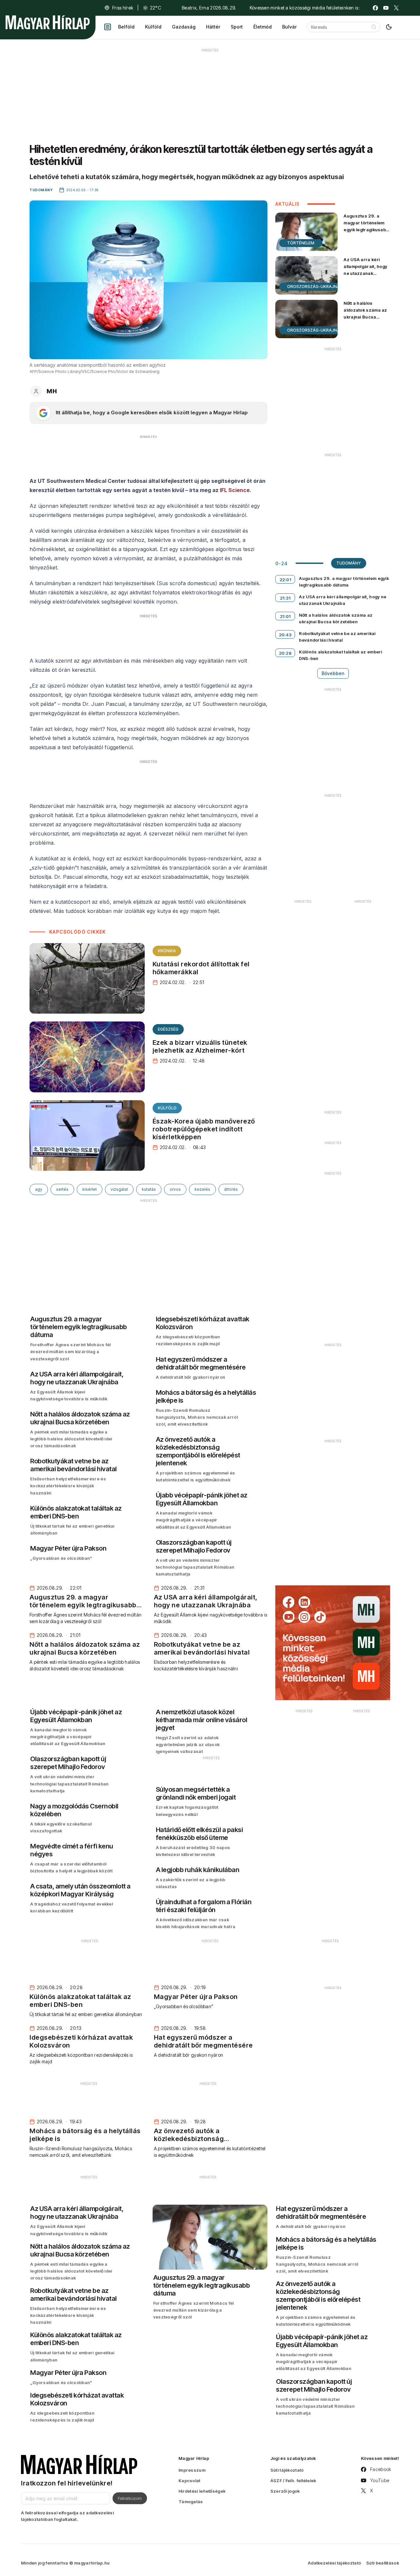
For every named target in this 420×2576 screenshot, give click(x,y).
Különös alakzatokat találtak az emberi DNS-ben (340, 655)
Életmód (262, 27)
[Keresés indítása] (374, 27)
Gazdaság (184, 27)
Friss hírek (123, 8)
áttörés (231, 1189)
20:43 (285, 635)
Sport (237, 27)
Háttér (213, 27)
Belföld (126, 27)
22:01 (285, 580)
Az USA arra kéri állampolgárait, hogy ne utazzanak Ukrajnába (365, 270)
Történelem (301, 243)
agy (39, 1189)
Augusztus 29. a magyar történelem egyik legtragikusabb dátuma (366, 226)
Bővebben (333, 673)
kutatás (149, 1189)
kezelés (202, 1189)
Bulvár (289, 27)
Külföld (153, 27)
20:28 (285, 653)
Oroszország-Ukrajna (314, 287)
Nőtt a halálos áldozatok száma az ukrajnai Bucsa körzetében (365, 313)
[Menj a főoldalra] (48, 22)
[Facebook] (375, 8)
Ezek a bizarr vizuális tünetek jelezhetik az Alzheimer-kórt (200, 1046)
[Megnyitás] (108, 27)
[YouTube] (386, 8)
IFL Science (235, 490)
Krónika (167, 951)
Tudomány (349, 563)
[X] (396, 8)
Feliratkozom (130, 2498)
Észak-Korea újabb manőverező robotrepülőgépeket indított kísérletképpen (204, 1129)
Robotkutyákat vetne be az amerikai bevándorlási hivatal (337, 637)
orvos (175, 1189)
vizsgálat (119, 1189)
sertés (62, 1189)
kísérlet (90, 1189)
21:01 (285, 616)
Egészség (168, 1029)
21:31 (285, 598)
